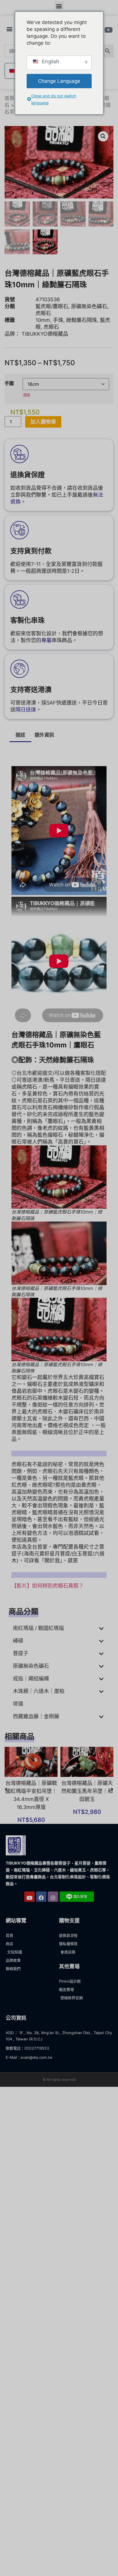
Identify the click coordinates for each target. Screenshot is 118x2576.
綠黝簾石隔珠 (82, 320)
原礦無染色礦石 (89, 306)
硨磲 (18, 1641)
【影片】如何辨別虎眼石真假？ (48, 1586)
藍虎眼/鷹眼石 (52, 306)
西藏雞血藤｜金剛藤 (36, 1716)
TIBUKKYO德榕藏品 (45, 334)
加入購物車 (43, 422)
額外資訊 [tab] (44, 735)
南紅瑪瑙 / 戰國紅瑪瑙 (38, 1628)
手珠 (58, 320)
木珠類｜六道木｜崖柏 (39, 1691)
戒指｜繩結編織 (31, 1679)
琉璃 (18, 1704)
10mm (43, 320)
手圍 (9, 383)
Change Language (59, 81)
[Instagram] (53, 1897)
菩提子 (21, 1653)
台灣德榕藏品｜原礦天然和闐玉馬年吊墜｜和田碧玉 (87, 1791)
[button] (59, 6)
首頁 (9, 98)
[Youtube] (29, 1897)
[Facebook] (41, 1897)
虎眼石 (43, 313)
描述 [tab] (20, 735)
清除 (26, 395)
